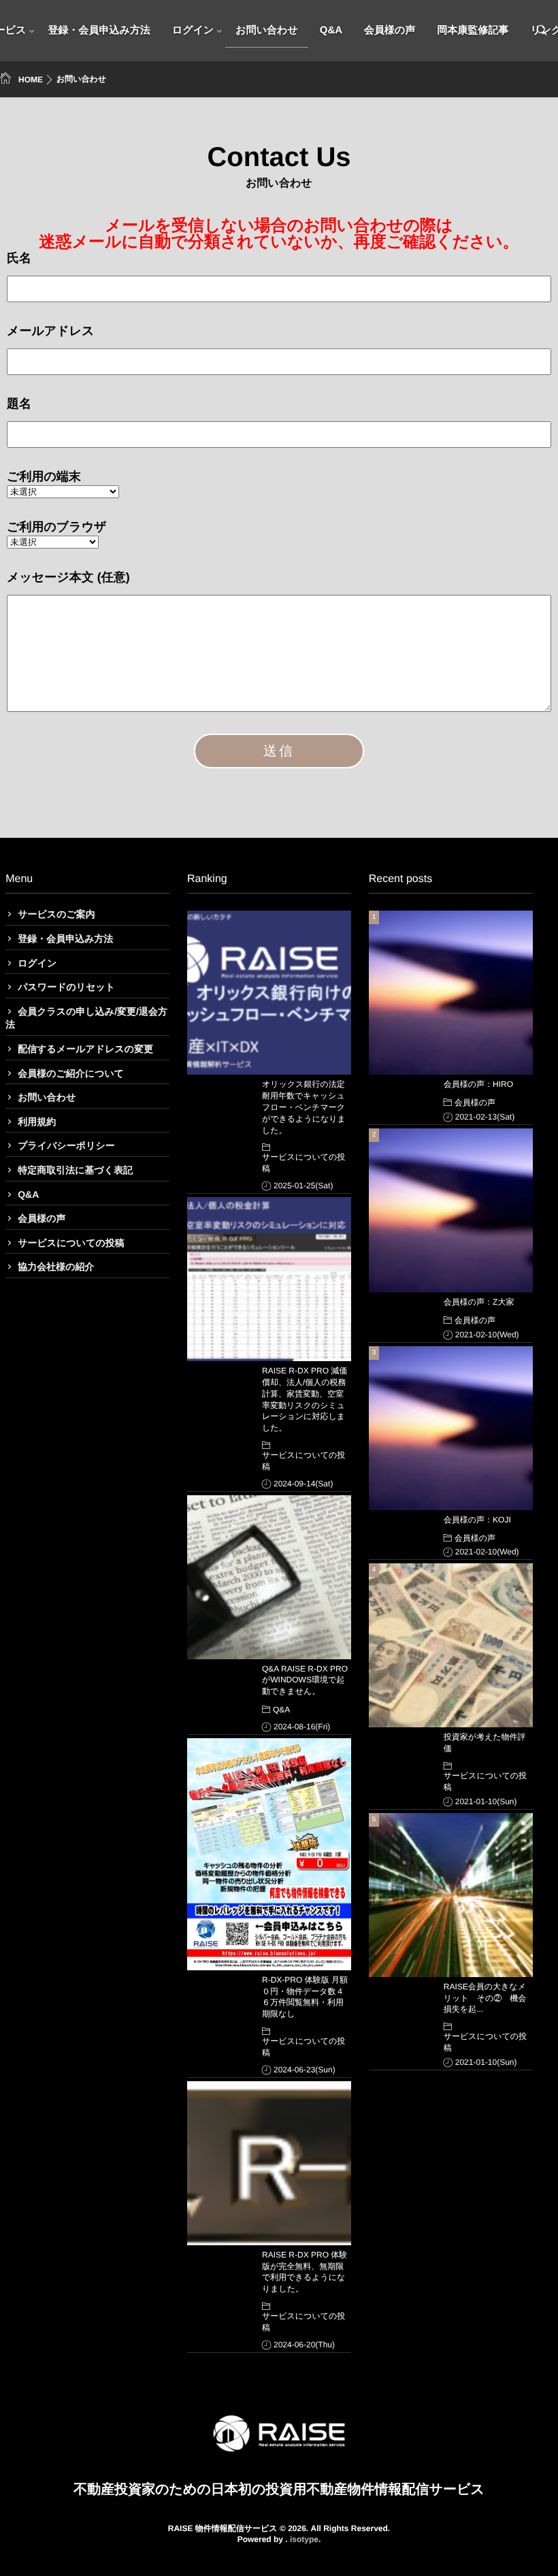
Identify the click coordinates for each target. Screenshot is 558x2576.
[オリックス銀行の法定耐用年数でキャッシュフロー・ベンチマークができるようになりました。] (269, 993)
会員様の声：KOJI (477, 1520)
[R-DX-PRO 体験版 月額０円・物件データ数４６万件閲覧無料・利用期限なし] (269, 1854)
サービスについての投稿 (71, 1243)
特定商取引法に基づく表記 (75, 1170)
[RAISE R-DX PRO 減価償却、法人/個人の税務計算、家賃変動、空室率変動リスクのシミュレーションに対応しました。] (269, 1279)
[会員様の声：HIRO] (451, 993)
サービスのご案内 (56, 914)
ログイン (193, 30)
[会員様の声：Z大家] (451, 1210)
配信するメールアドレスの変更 (85, 1049)
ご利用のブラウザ (57, 527)
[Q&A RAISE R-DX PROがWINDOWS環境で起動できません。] (269, 1577)
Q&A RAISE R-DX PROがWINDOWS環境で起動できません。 (305, 1680)
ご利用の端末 (44, 476)
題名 (19, 404)
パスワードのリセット (66, 987)
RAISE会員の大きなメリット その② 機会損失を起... (485, 1998)
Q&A (331, 30)
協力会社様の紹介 (56, 1267)
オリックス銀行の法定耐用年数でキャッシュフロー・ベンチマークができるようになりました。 (304, 1107)
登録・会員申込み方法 (99, 30)
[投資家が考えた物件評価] (451, 1645)
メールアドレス (51, 331)
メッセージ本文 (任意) (68, 577)
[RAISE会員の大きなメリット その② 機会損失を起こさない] (451, 1895)
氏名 (19, 258)
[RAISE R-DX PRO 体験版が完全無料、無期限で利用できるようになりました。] (269, 2163)
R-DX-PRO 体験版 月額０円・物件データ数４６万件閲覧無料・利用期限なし (305, 1997)
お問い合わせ (266, 30)
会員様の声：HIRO (478, 1084)
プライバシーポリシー (66, 1145)
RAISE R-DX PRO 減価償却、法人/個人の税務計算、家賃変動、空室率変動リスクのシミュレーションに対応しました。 (305, 1399)
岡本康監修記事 (473, 30)
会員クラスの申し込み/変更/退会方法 (86, 1018)
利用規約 (37, 1122)
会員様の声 (390, 30)
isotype (304, 2539)
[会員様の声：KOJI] (451, 1428)
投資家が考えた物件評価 (485, 1743)
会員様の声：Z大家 (479, 1302)
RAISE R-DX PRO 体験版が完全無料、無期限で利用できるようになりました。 (305, 2272)
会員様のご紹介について (71, 1073)
